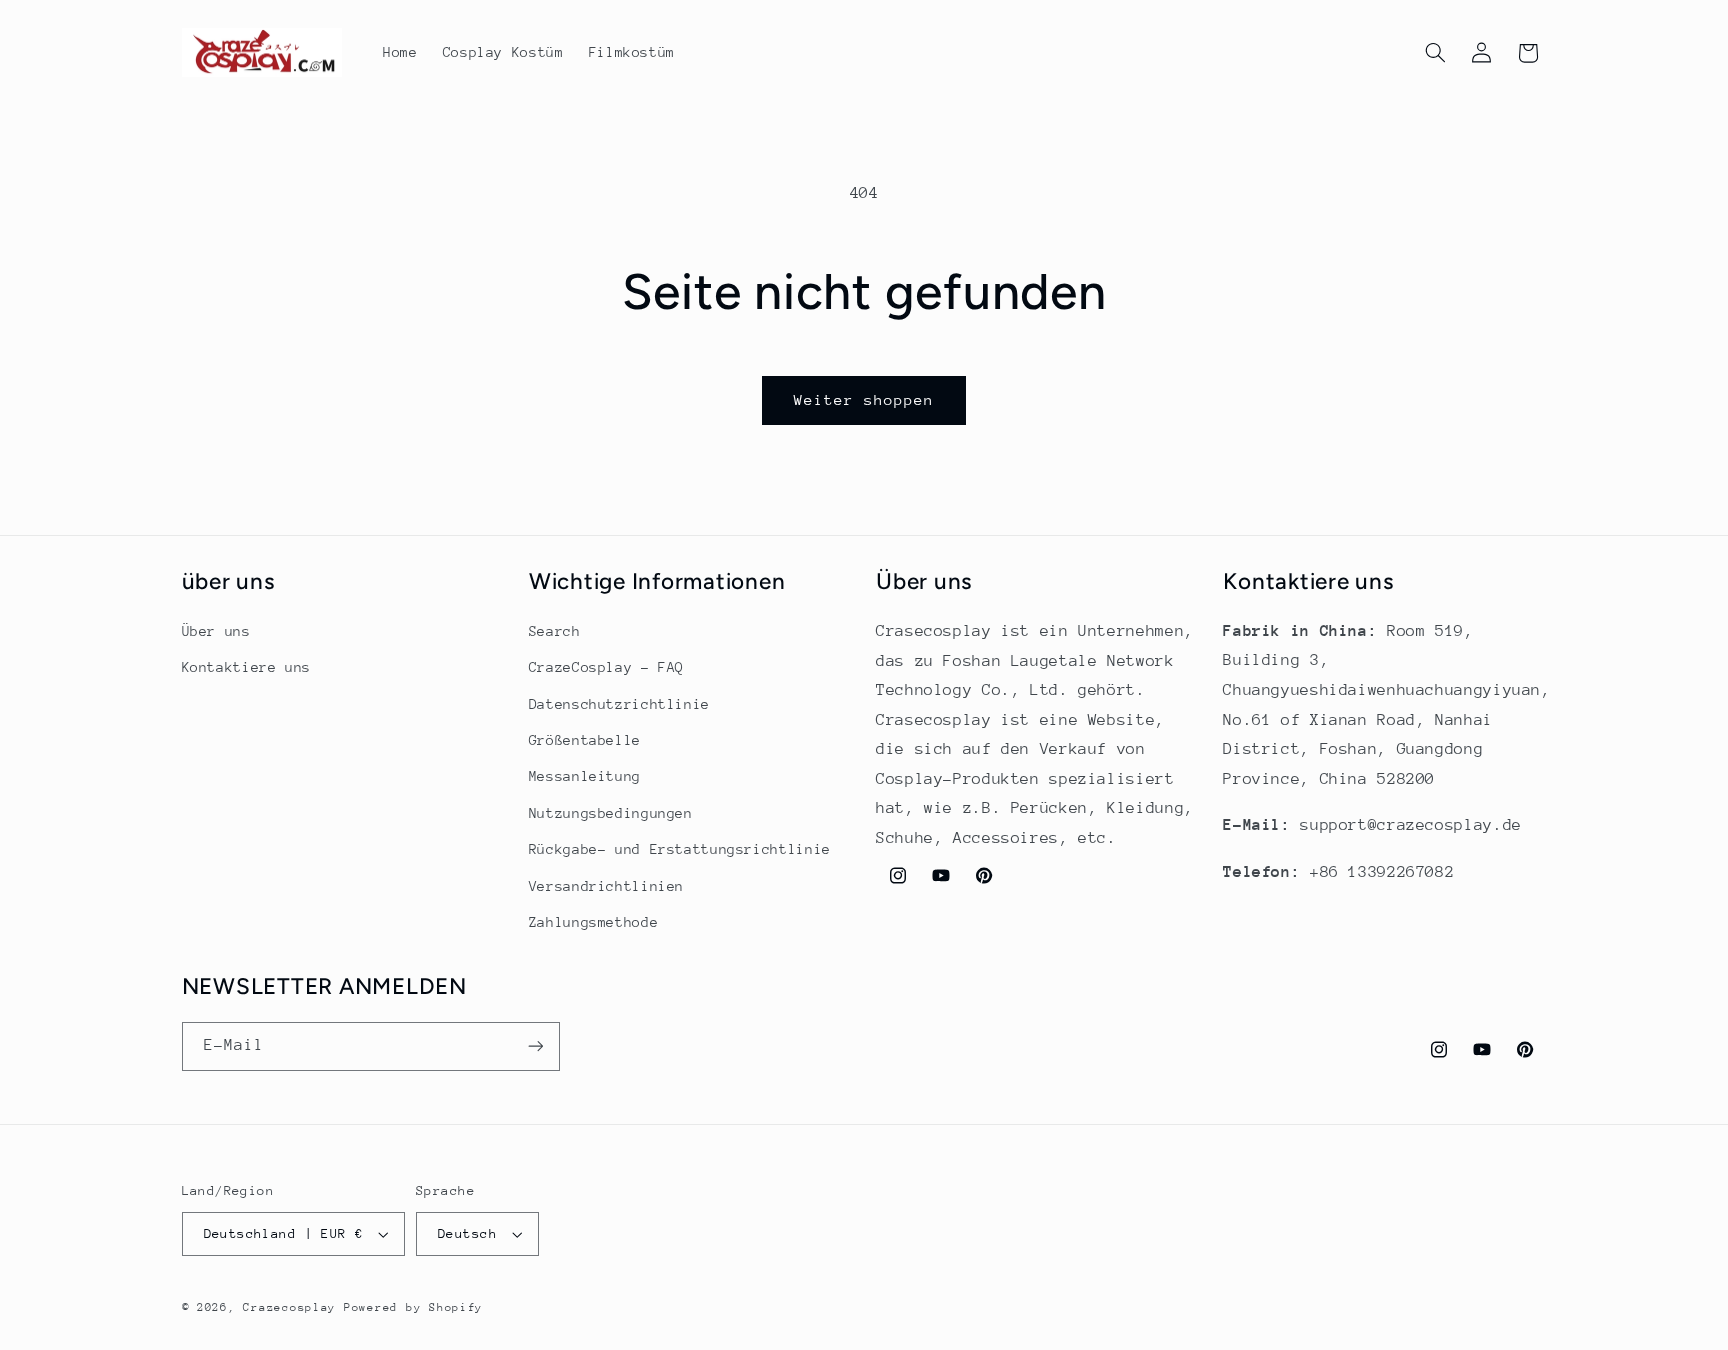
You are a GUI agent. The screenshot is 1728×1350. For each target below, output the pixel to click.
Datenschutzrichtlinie (619, 704)
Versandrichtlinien (606, 886)
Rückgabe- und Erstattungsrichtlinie (680, 849)
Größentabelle (585, 740)
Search (555, 631)
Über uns (216, 631)
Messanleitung (585, 777)
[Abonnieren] (535, 1046)
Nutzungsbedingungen (611, 813)
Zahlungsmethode (593, 922)
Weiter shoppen (864, 399)
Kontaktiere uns (246, 667)
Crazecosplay (289, 1307)
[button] (1435, 53)
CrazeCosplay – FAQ (606, 667)
